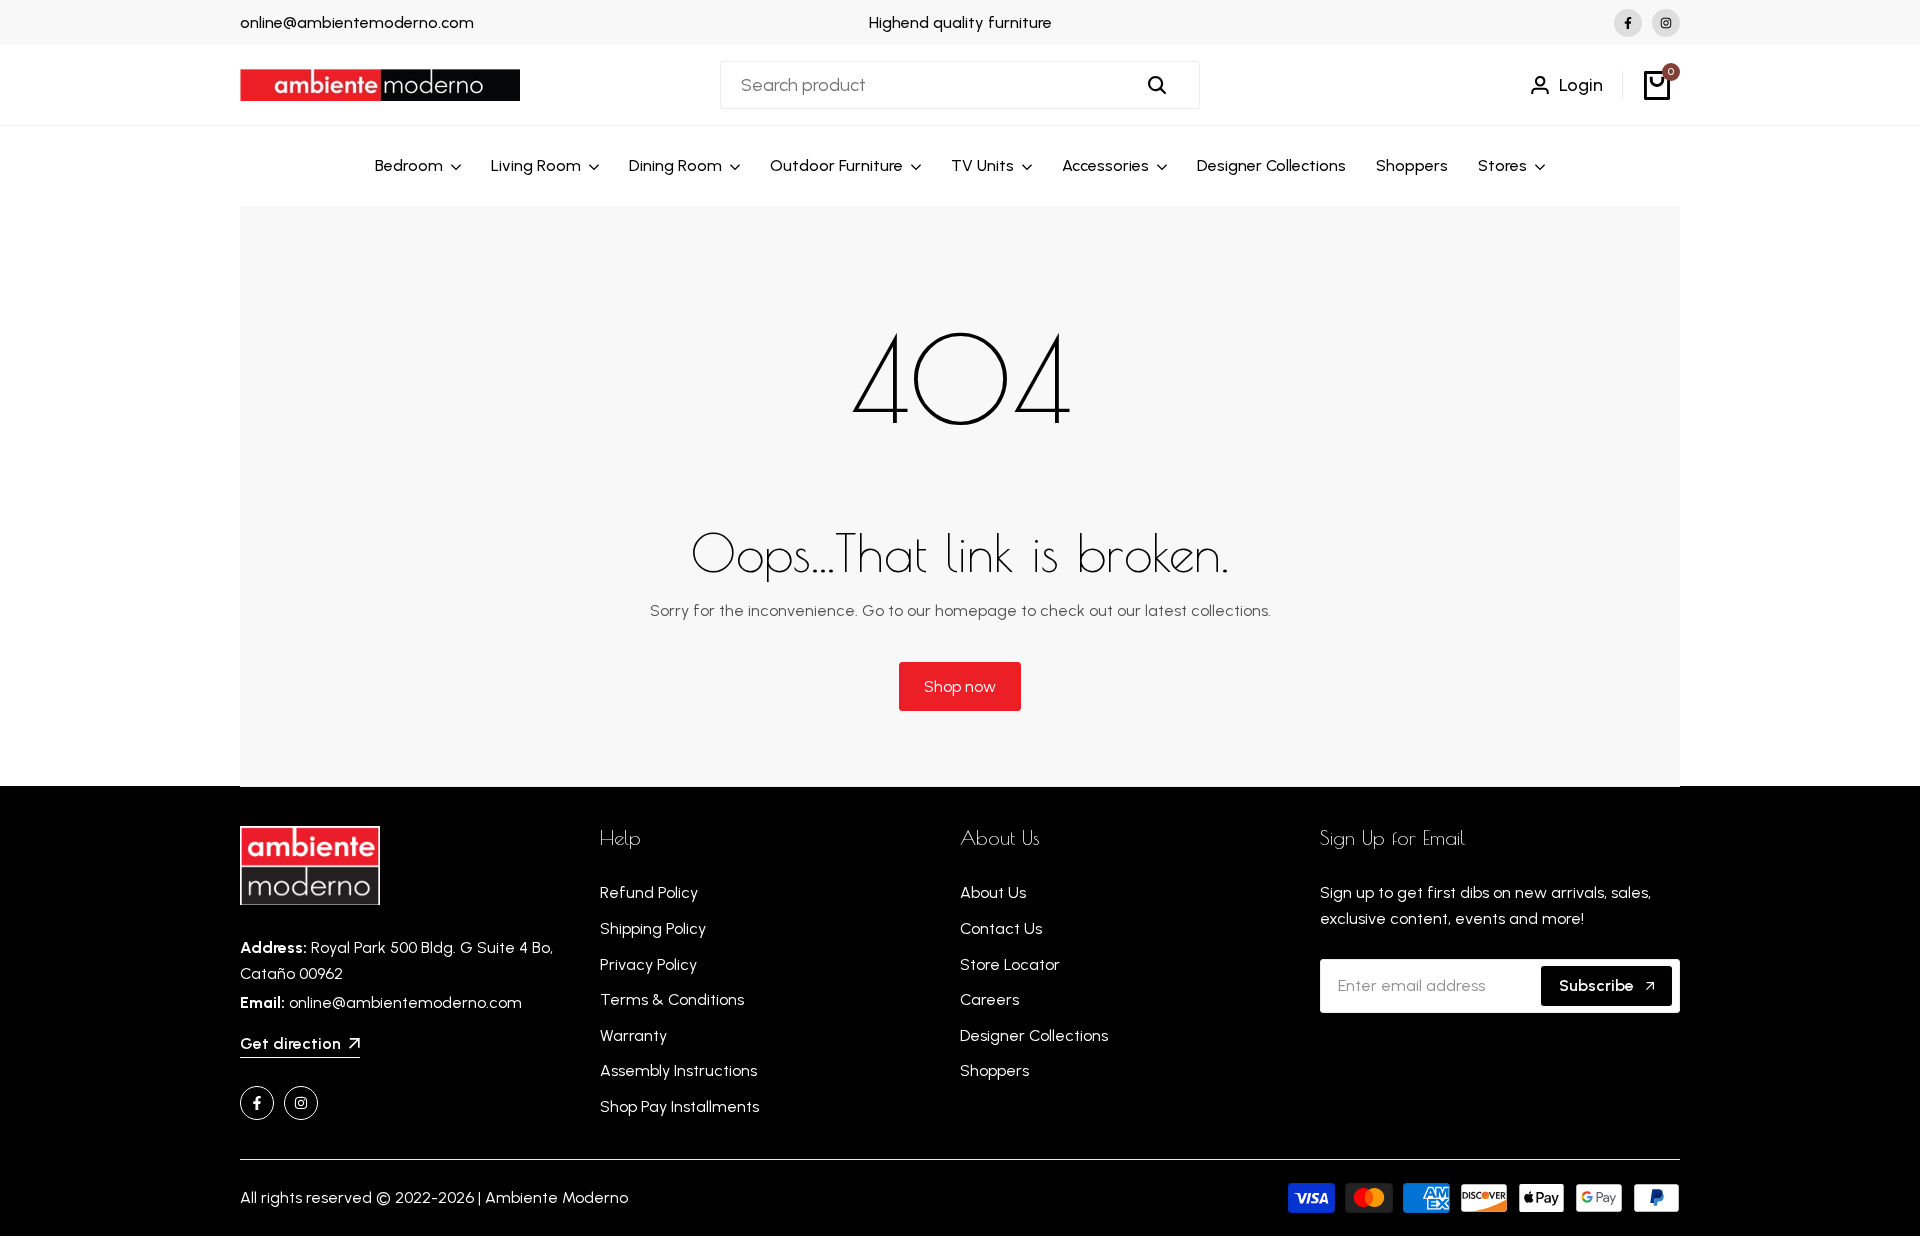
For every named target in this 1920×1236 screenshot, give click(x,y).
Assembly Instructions (678, 1070)
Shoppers (994, 1070)
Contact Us (1001, 928)
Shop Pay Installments (679, 1106)
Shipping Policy (653, 928)
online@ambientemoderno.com (357, 22)
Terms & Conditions (672, 999)
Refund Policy (649, 892)
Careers (989, 999)
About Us (993, 892)
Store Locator (1010, 964)
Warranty (633, 1035)
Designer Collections (1034, 1035)
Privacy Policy (648, 964)
